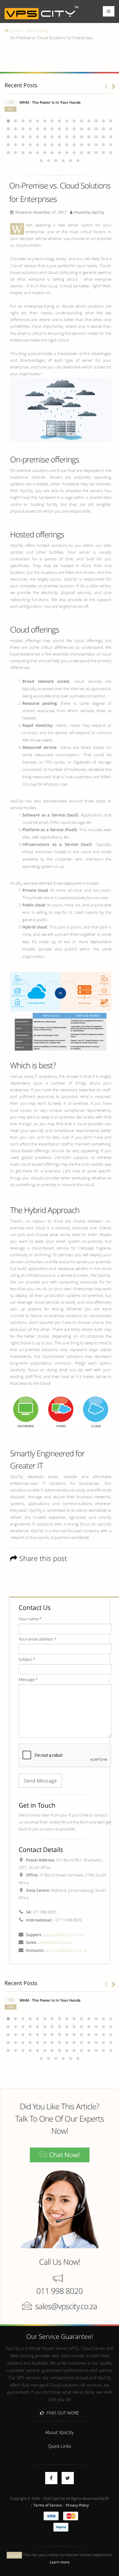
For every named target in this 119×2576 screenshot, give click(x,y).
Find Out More (62, 2413)
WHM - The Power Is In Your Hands (50, 102)
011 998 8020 (60, 2291)
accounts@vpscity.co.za (66, 1950)
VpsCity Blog (37, 30)
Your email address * (37, 1639)
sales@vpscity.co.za (55, 1942)
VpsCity (98, 212)
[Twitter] (68, 2478)
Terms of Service (48, 2505)
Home (14, 30)
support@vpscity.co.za (63, 1935)
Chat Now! (64, 2155)
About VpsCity (60, 2432)
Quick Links (60, 2446)
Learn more (60, 2562)
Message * (28, 1679)
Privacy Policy (77, 2505)
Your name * (30, 1619)
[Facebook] (51, 2478)
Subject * (27, 1659)
